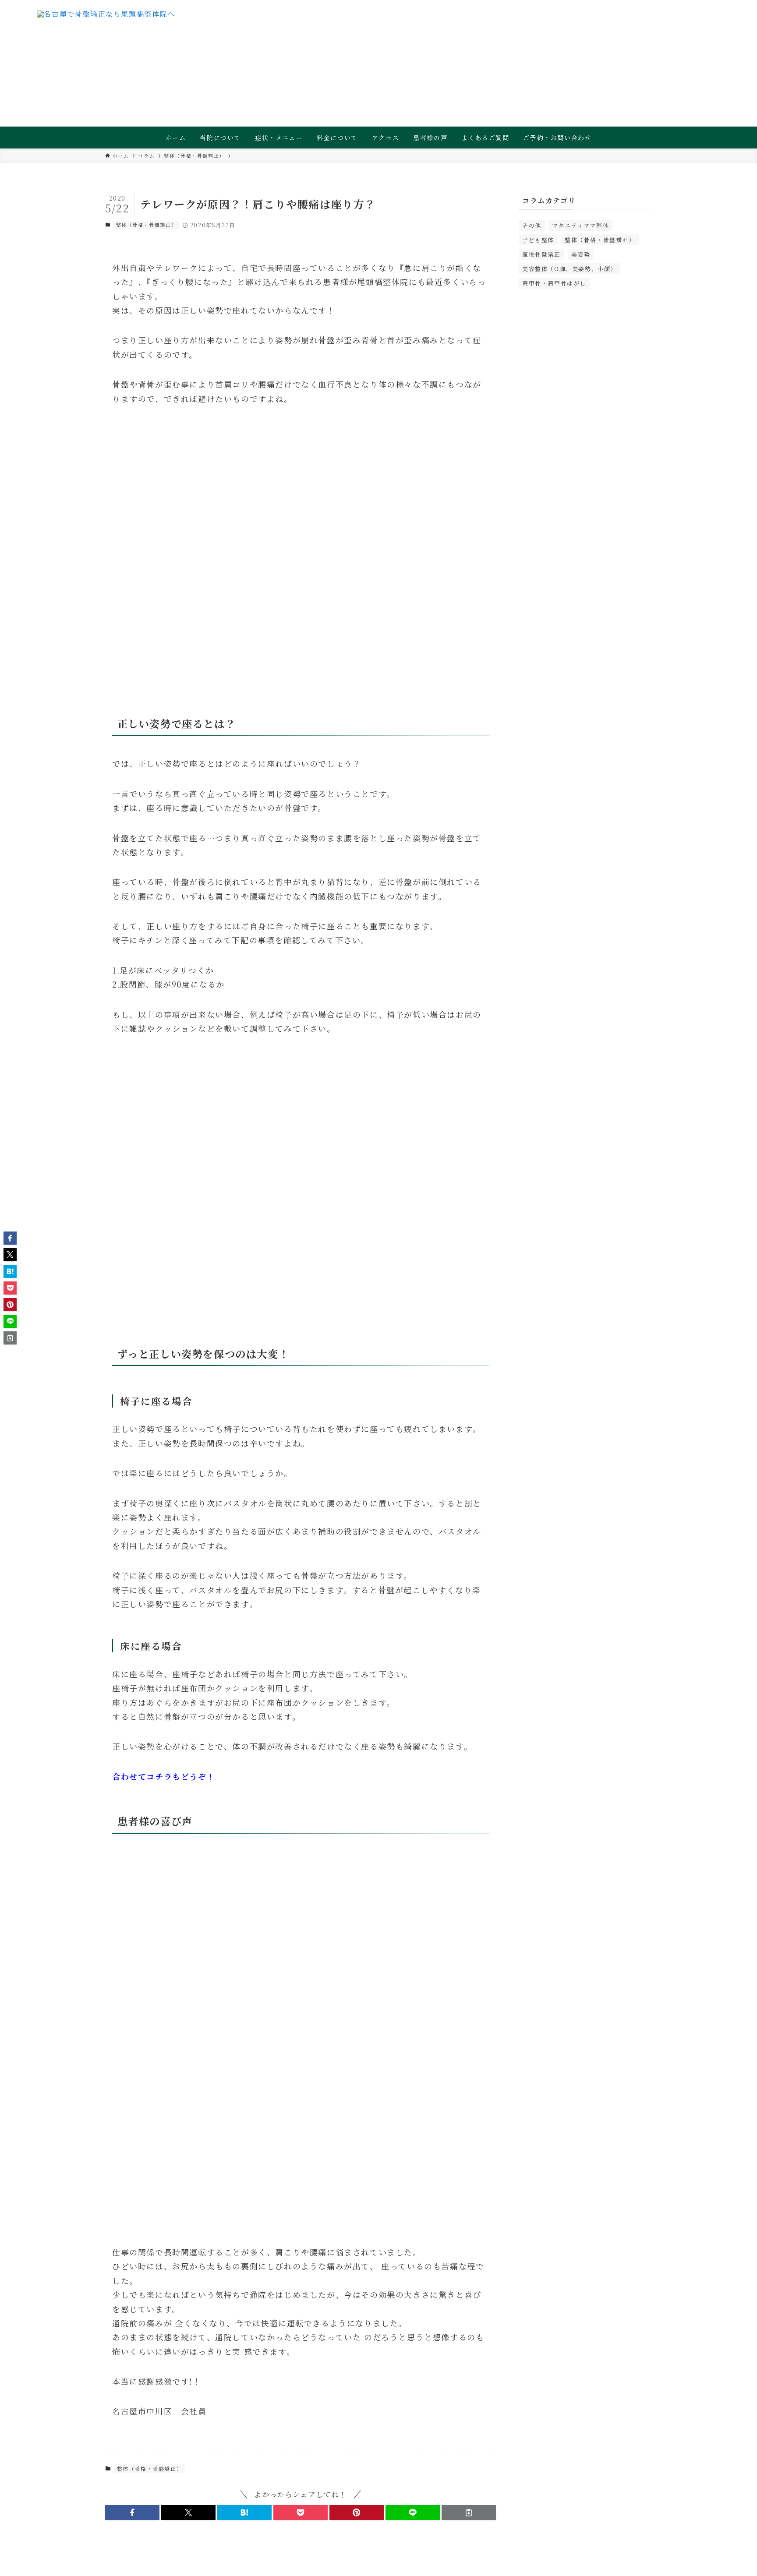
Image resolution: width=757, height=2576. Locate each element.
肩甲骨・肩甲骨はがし (554, 283)
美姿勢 (581, 254)
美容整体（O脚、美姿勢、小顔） (570, 269)
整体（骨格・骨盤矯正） (147, 225)
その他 (532, 225)
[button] (132, 2512)
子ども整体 (538, 240)
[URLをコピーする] (469, 2512)
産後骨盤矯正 (541, 254)
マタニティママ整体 (580, 225)
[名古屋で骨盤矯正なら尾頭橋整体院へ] (106, 28)
